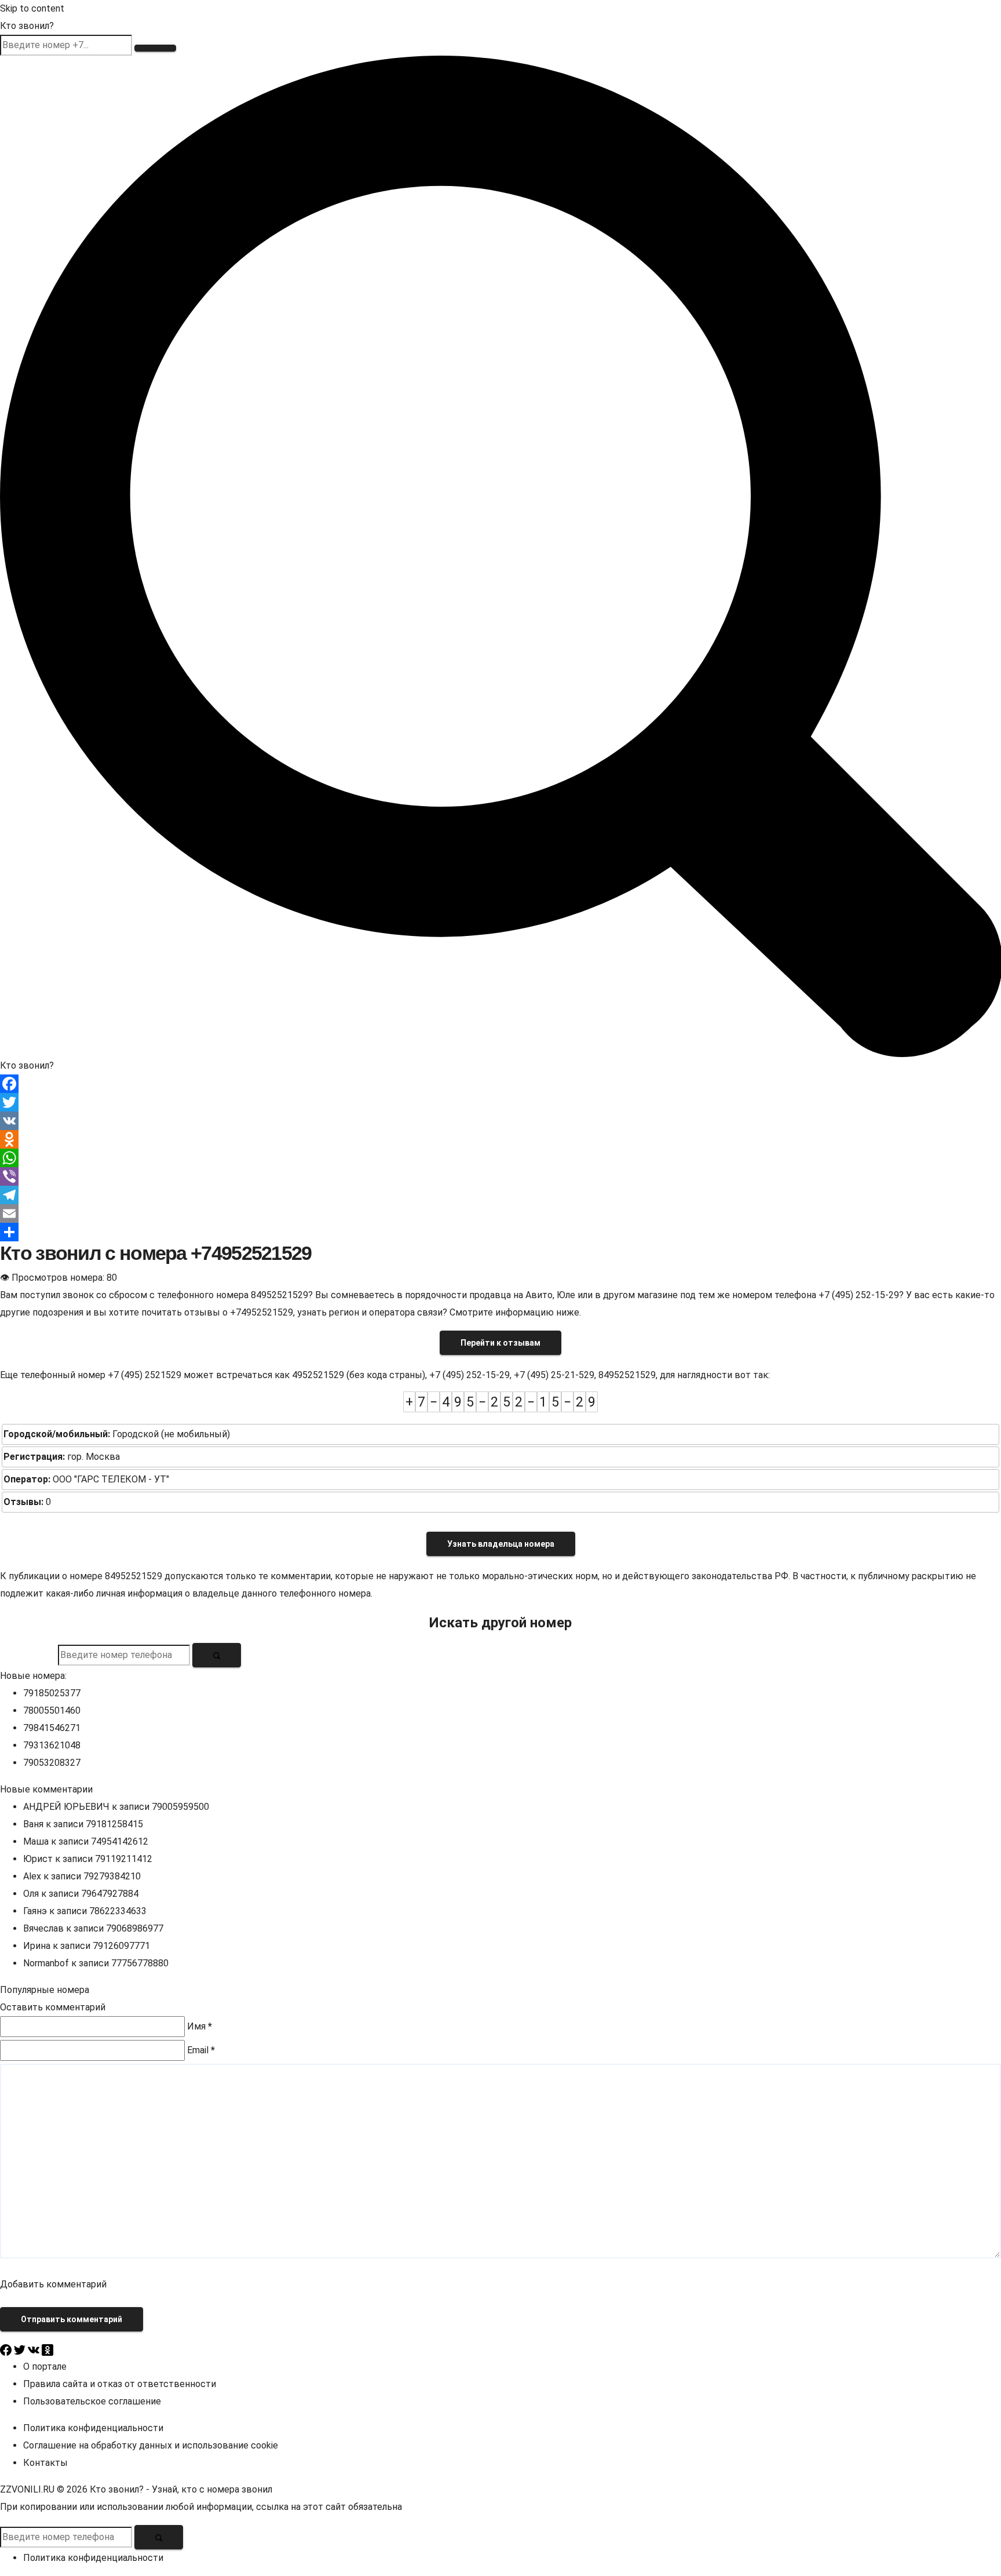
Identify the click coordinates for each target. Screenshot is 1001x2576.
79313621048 (52, 1745)
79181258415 (114, 1824)
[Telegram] (500, 1195)
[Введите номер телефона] (217, 1655)
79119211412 (124, 1859)
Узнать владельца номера (501, 1544)
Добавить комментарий (53, 2284)
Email (201, 2050)
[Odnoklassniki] (500, 1139)
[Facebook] (500, 1084)
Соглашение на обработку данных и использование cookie (151, 2445)
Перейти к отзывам (500, 1343)
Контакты (45, 2463)
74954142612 (120, 1841)
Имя (200, 2026)
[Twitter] (500, 1102)
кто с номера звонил (227, 2489)
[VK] (500, 1121)
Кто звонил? (27, 26)
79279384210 (112, 1876)
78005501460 (52, 1710)
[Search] (500, 555)
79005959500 (180, 1807)
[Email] (500, 1214)
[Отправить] (500, 1232)
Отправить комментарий (72, 2319)
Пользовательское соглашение (92, 2401)
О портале (45, 2367)
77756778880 (140, 1963)
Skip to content (32, 8)
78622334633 (118, 1911)
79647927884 (110, 1894)
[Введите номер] (155, 48)
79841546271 (52, 1728)
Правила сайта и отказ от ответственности (120, 2384)
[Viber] (500, 1176)
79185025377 (52, 1693)
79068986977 (135, 1928)
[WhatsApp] (500, 1158)
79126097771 (121, 1946)
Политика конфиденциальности (93, 2428)
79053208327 (52, 1763)
